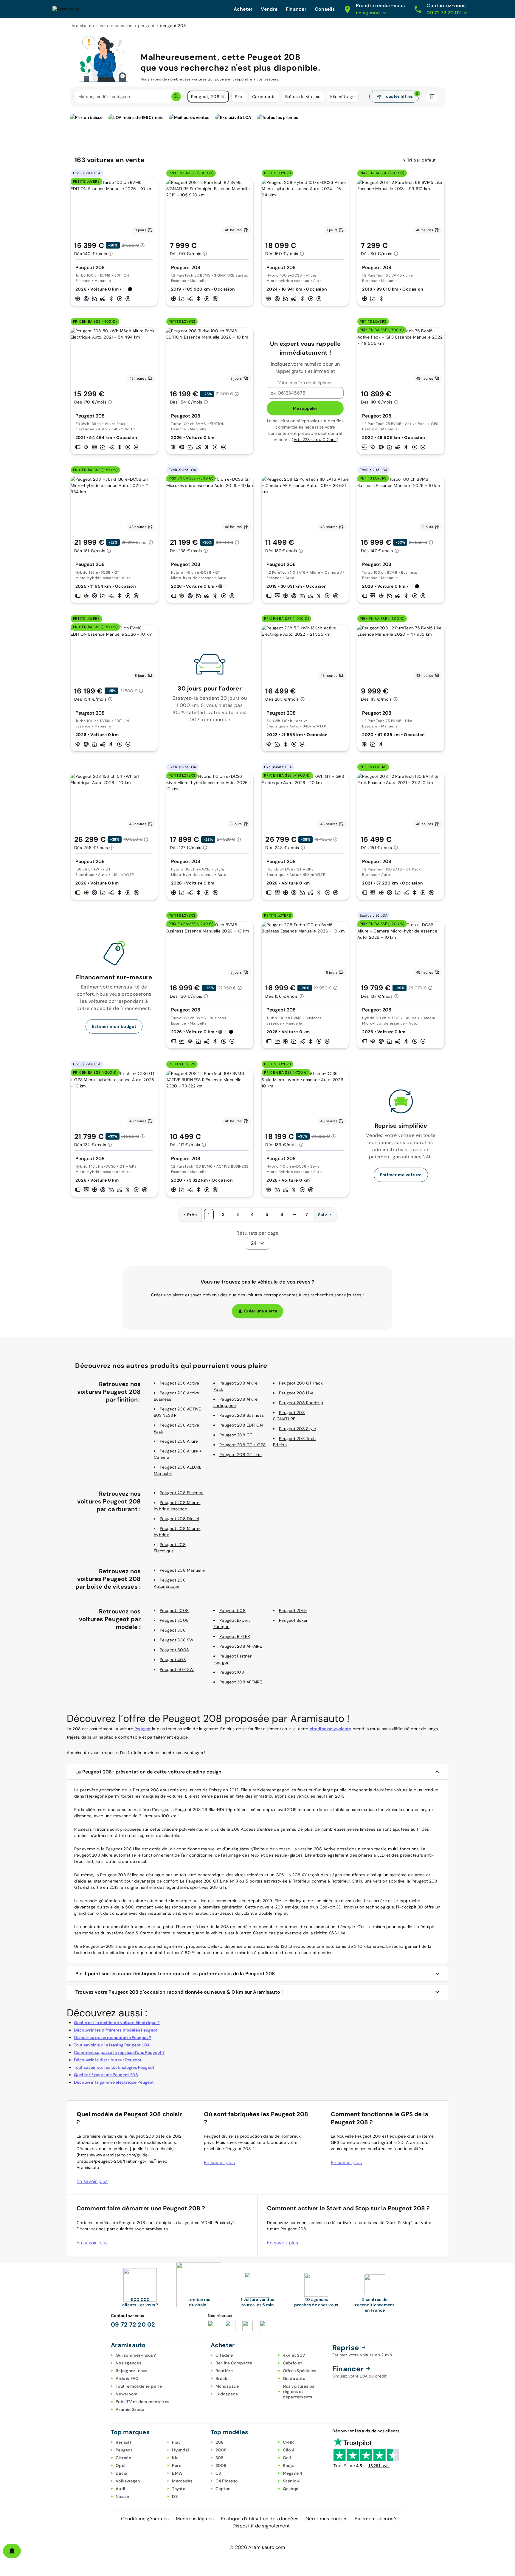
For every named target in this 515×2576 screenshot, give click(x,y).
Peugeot (143, 1729)
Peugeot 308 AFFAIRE (241, 1682)
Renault (124, 2442)
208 (220, 2442)
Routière (224, 2371)
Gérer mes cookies (326, 2519)
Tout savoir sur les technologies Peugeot (114, 2067)
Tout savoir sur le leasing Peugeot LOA (112, 2045)
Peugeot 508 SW (177, 1669)
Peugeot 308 (173, 1630)
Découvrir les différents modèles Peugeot (116, 2030)
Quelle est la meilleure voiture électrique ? (117, 2023)
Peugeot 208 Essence (182, 1493)
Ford (177, 2465)
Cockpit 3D (331, 1907)
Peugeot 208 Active (180, 1383)
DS (175, 2496)
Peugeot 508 (232, 1610)
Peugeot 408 (173, 1660)
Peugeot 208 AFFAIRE (241, 1646)
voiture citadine (148, 1901)
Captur (223, 2489)
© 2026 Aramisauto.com (257, 2547)
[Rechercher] (176, 97)
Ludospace (227, 2394)
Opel (121, 2465)
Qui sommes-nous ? (136, 2355)
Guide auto (294, 2378)
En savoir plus (92, 2181)
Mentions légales (195, 2519)
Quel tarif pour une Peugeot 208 (106, 2075)
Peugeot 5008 (174, 1650)
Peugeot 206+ (293, 1610)
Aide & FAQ (127, 2378)
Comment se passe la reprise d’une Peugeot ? (119, 2052)
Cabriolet (293, 2363)
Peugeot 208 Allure (179, 1441)
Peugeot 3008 (174, 1620)
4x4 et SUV (294, 2355)
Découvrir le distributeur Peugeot (108, 2060)
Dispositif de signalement (261, 2526)
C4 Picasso (227, 2481)
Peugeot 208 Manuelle (182, 1570)
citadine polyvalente (331, 1729)
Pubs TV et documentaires (142, 2402)
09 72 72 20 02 (133, 2324)
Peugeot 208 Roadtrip (301, 1403)
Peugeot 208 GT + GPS (242, 1445)
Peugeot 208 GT (236, 1435)
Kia (175, 2458)
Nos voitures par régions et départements (300, 2392)
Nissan (122, 2496)
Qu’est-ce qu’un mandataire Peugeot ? (113, 2037)
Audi (120, 2489)
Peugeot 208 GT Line (241, 1455)
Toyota (179, 2489)
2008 (221, 2450)
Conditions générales (145, 2519)
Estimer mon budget (114, 1026)
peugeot (146, 26)
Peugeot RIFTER (235, 1636)
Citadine (224, 2355)
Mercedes (182, 2481)
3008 (221, 2465)
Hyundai (180, 2450)
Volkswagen (128, 2481)
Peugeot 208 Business (242, 1415)
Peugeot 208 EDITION (241, 1425)
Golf (287, 2458)
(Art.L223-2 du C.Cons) (315, 440)
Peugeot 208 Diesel (179, 1519)
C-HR (288, 2442)
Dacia (121, 2473)
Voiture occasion (116, 26)
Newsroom (127, 2394)
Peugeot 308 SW (177, 1640)
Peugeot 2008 (174, 1610)
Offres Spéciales (300, 2371)
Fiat (176, 2442)
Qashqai (291, 2489)
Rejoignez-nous (132, 2371)
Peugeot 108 (232, 1672)
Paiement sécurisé (375, 2519)
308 (220, 2458)
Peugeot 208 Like (296, 1393)
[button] (223, 97)
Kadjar (290, 2465)
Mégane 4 (293, 2473)
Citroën (123, 2458)
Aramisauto (83, 26)
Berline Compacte (234, 2363)
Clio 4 (289, 2450)
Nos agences (128, 2363)
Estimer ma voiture (401, 1175)
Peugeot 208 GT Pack (301, 1383)
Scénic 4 (291, 2481)
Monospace (227, 2386)
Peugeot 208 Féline (120, 1875)
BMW (177, 2473)
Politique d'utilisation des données (260, 2519)
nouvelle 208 (270, 1907)
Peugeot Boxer (293, 1620)
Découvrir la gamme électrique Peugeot (114, 2082)
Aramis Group (130, 2409)
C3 (218, 2473)
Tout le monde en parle (139, 2386)
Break (221, 2378)
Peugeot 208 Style (297, 1429)
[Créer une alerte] (12, 2551)
